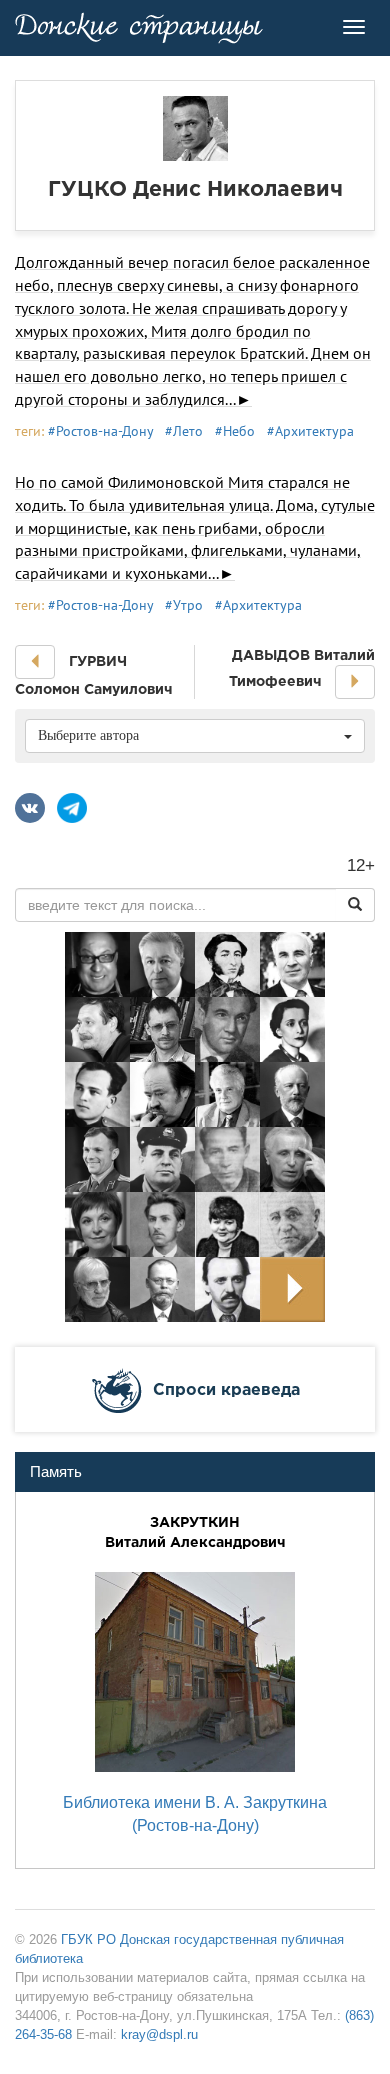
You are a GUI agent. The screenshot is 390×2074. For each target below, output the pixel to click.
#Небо (235, 431)
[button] (35, 662)
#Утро (184, 605)
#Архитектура (310, 431)
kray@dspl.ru (159, 2034)
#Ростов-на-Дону (100, 431)
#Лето (184, 431)
